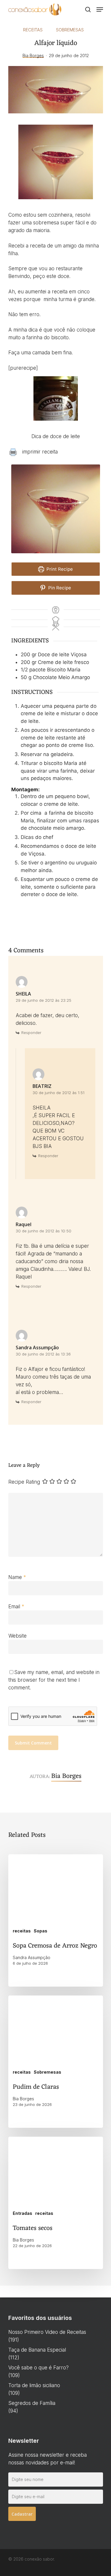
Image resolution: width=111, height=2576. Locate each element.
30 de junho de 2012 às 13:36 (43, 1354)
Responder (31, 1033)
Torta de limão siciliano (34, 2385)
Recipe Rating (24, 1482)
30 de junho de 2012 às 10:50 (44, 1231)
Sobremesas (70, 30)
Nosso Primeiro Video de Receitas (47, 2332)
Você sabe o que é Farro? (38, 2368)
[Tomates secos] (56, 2203)
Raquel (24, 1224)
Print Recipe (59, 569)
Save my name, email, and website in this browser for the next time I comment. (54, 1680)
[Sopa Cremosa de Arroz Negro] (56, 1920)
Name (17, 1577)
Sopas (41, 1931)
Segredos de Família (32, 2403)
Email (16, 1607)
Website (17, 1636)
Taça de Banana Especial (37, 2350)
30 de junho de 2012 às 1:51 (58, 1093)
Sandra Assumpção (37, 1348)
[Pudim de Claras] (56, 2062)
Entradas (22, 2213)
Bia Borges (33, 56)
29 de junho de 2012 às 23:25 (44, 1000)
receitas (33, 30)
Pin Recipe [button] (59, 588)
